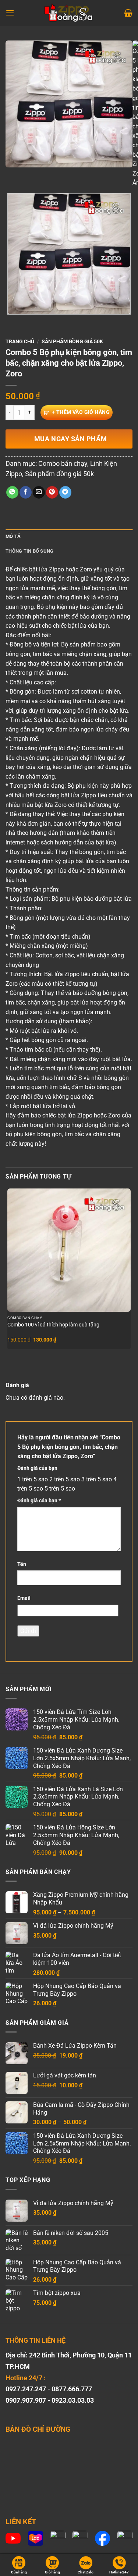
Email (24, 1598)
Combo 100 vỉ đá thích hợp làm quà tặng (53, 1325)
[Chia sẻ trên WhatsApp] (12, 492)
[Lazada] (36, 2538)
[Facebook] (102, 2538)
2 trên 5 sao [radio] (65, 1479)
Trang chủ (20, 341)
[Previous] (13, 175)
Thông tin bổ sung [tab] (29, 551)
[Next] (33, 175)
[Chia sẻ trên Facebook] (26, 492)
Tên (22, 1564)
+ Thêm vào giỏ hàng (81, 412)
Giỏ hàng (52, 2572)
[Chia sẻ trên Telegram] (65, 492)
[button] (10, 13)
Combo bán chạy (63, 463)
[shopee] (58, 2538)
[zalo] (125, 2538)
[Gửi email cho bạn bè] (39, 492)
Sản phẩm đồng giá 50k (72, 341)
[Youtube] (13, 2538)
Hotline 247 (119, 2572)
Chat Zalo (86, 2572)
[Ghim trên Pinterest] (52, 492)
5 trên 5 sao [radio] (60, 1489)
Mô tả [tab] (13, 536)
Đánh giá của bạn (37, 1468)
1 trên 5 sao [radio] (33, 1479)
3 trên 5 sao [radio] (97, 1479)
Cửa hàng (19, 2572)
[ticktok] (80, 2538)
